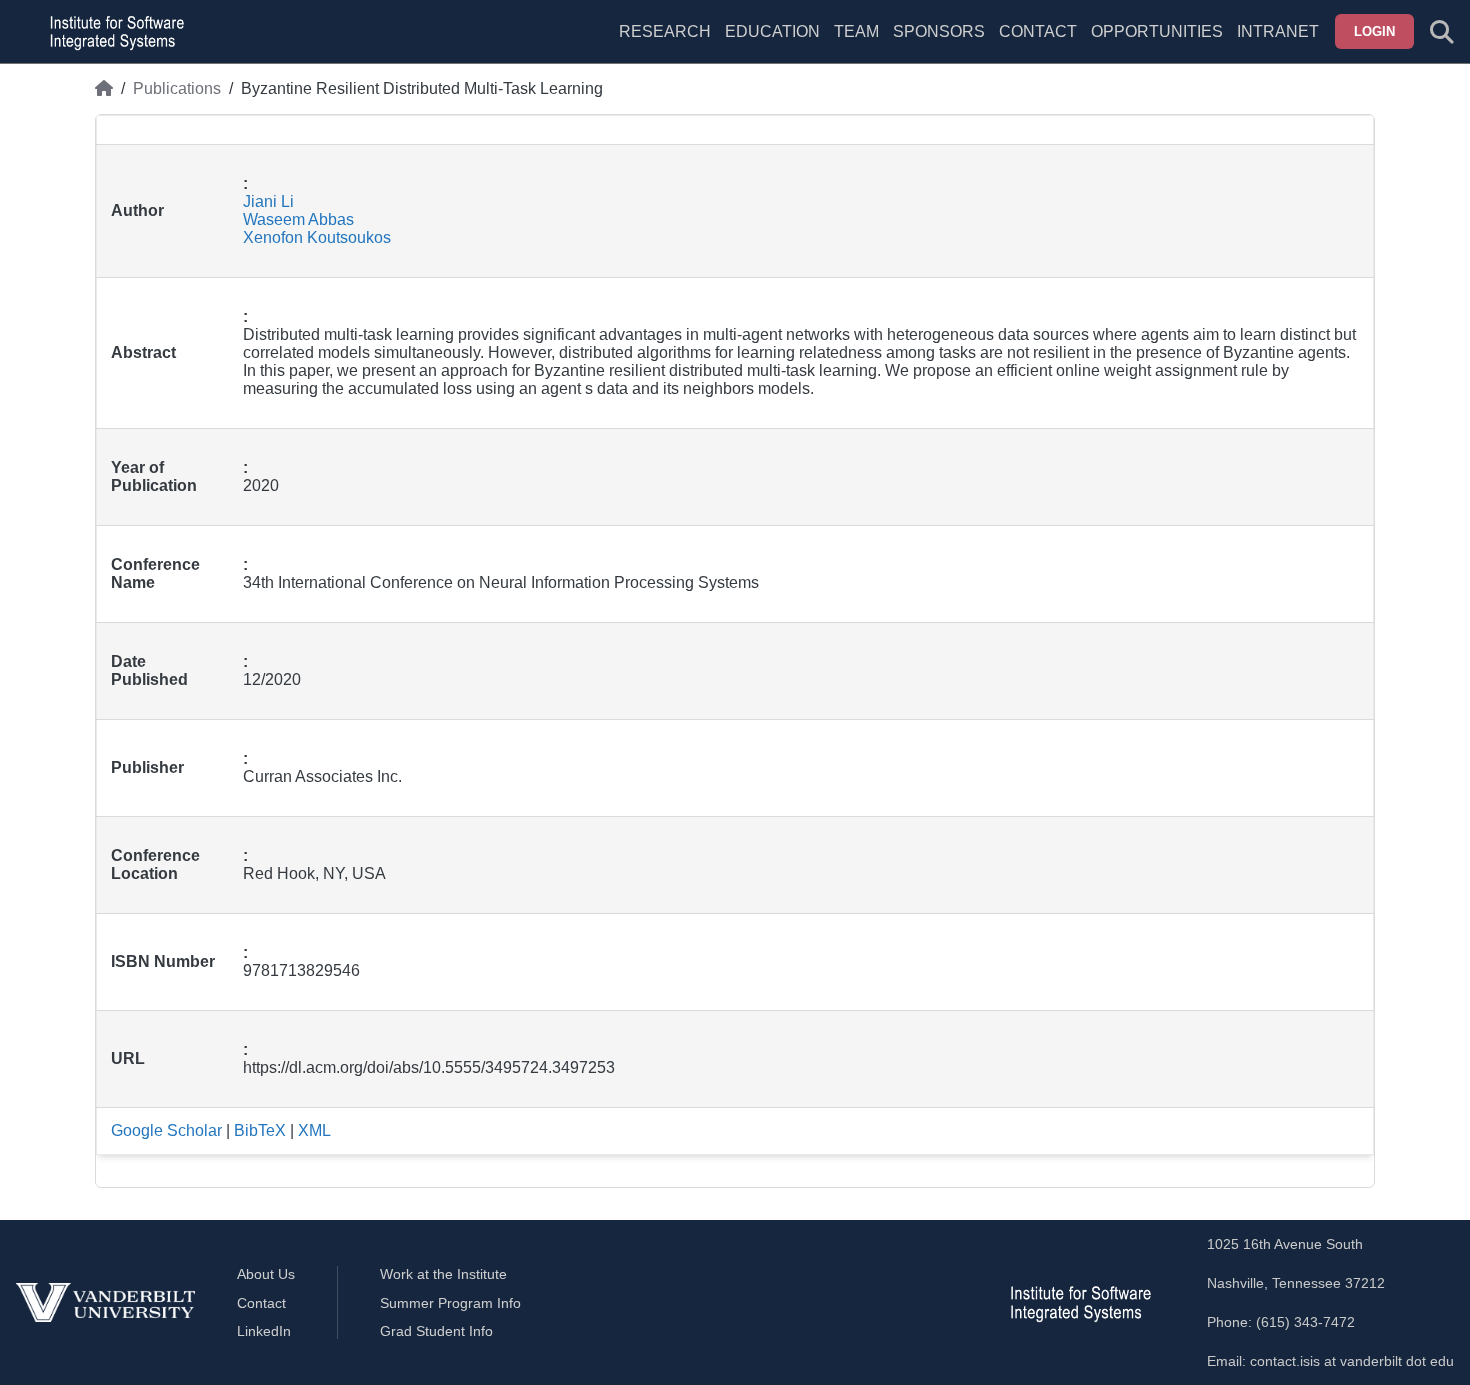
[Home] (104, 89)
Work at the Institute (443, 1274)
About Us (266, 1274)
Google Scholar (166, 1130)
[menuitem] (856, 44)
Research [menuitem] (665, 31)
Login (1374, 31)
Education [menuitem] (772, 31)
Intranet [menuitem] (1278, 31)
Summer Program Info (450, 1303)
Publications (177, 88)
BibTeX (260, 1130)
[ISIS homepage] (112, 32)
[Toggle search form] (1442, 32)
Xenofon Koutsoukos (317, 237)
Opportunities (1157, 31)
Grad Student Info (436, 1331)
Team (856, 31)
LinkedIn (264, 1331)
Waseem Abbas (298, 219)
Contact (1038, 31)
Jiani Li (268, 201)
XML (314, 1130)
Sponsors (939, 31)
